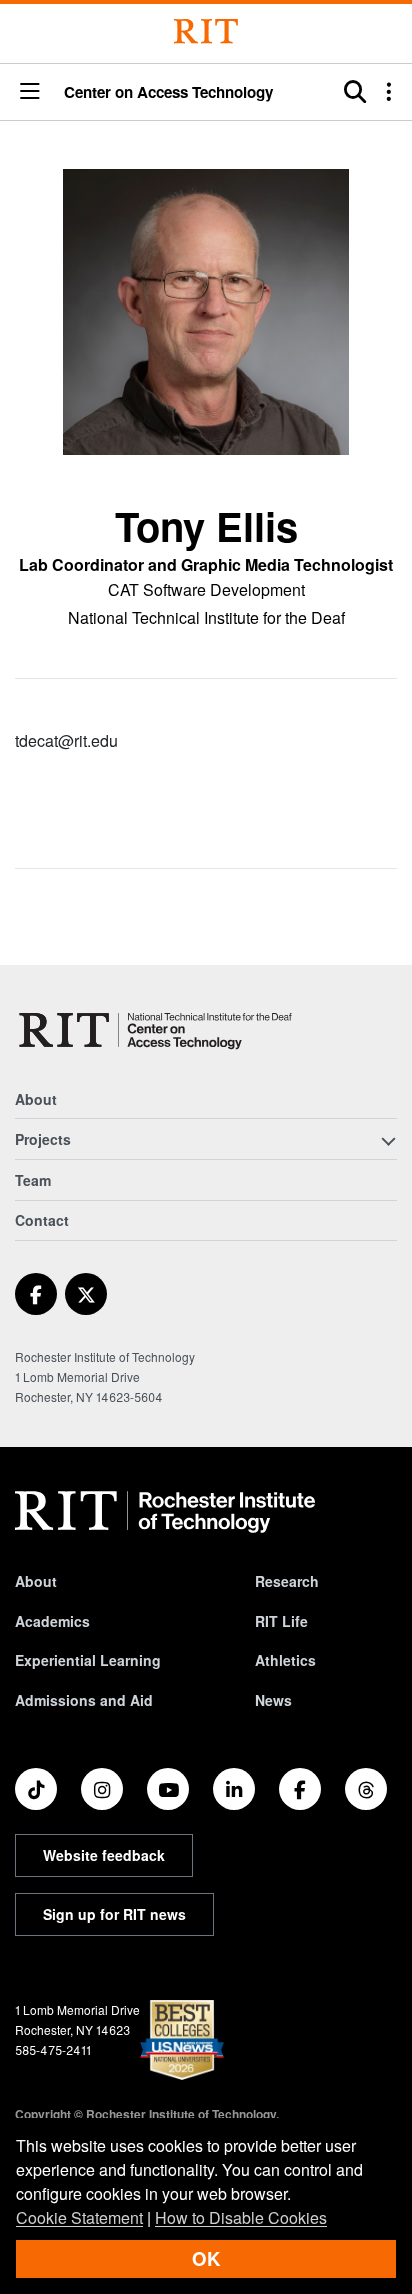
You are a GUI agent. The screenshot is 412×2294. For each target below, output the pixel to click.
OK (206, 2258)
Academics (52, 1621)
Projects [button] (43, 1139)
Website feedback (104, 1855)
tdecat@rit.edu (66, 740)
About (36, 1099)
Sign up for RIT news (114, 1914)
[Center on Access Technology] (159, 1030)
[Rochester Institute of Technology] (206, 31)
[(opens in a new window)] (36, 1294)
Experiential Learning (88, 1660)
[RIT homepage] (165, 1512)
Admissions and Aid (84, 1700)
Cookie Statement (79, 2217)
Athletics (285, 1660)
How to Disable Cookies (241, 2217)
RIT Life (281, 1621)
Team (33, 1180)
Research (287, 1581)
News (273, 1700)
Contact (42, 1220)
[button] (30, 92)
